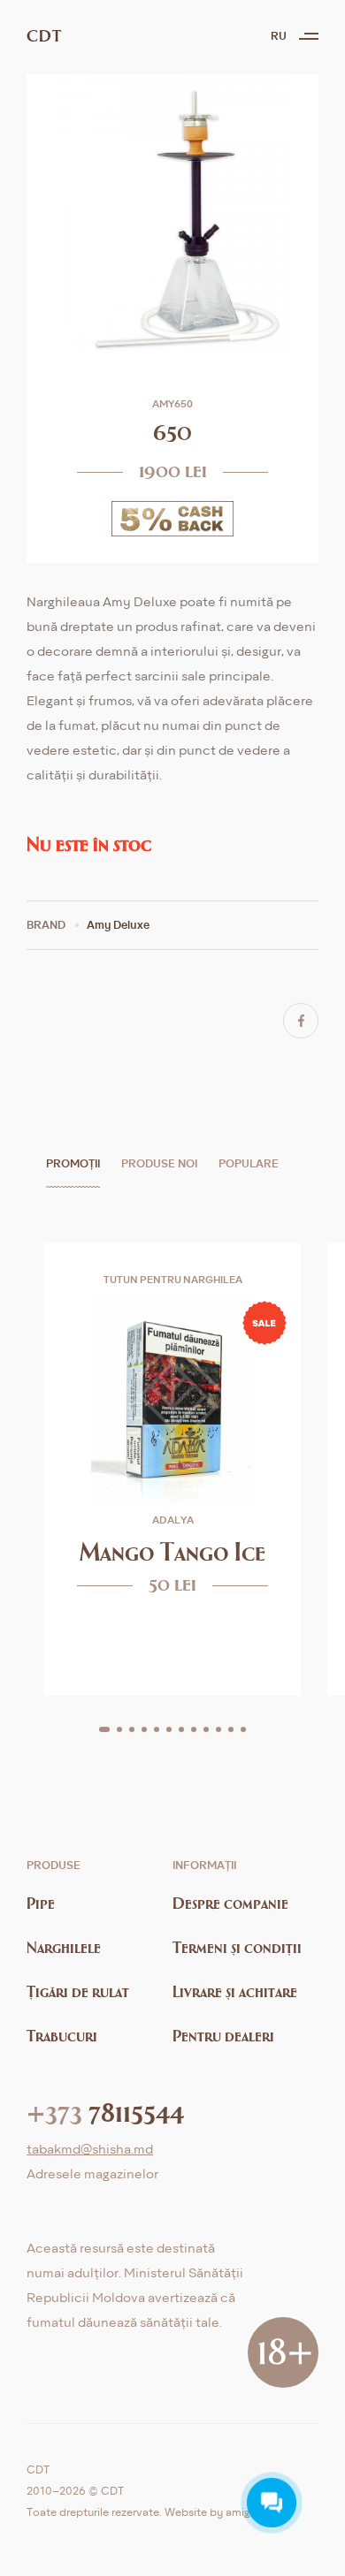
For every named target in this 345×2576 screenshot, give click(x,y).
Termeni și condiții (237, 1947)
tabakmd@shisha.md (90, 2149)
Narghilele (64, 1947)
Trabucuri (62, 2036)
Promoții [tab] (73, 1163)
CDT (44, 36)
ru (279, 36)
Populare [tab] (249, 1163)
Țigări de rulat (78, 1991)
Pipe (41, 1903)
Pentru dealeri (223, 2036)
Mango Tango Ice (172, 1551)
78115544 (105, 2111)
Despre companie (230, 1903)
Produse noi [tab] (159, 1163)
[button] (104, 1729)
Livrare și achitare (235, 1991)
